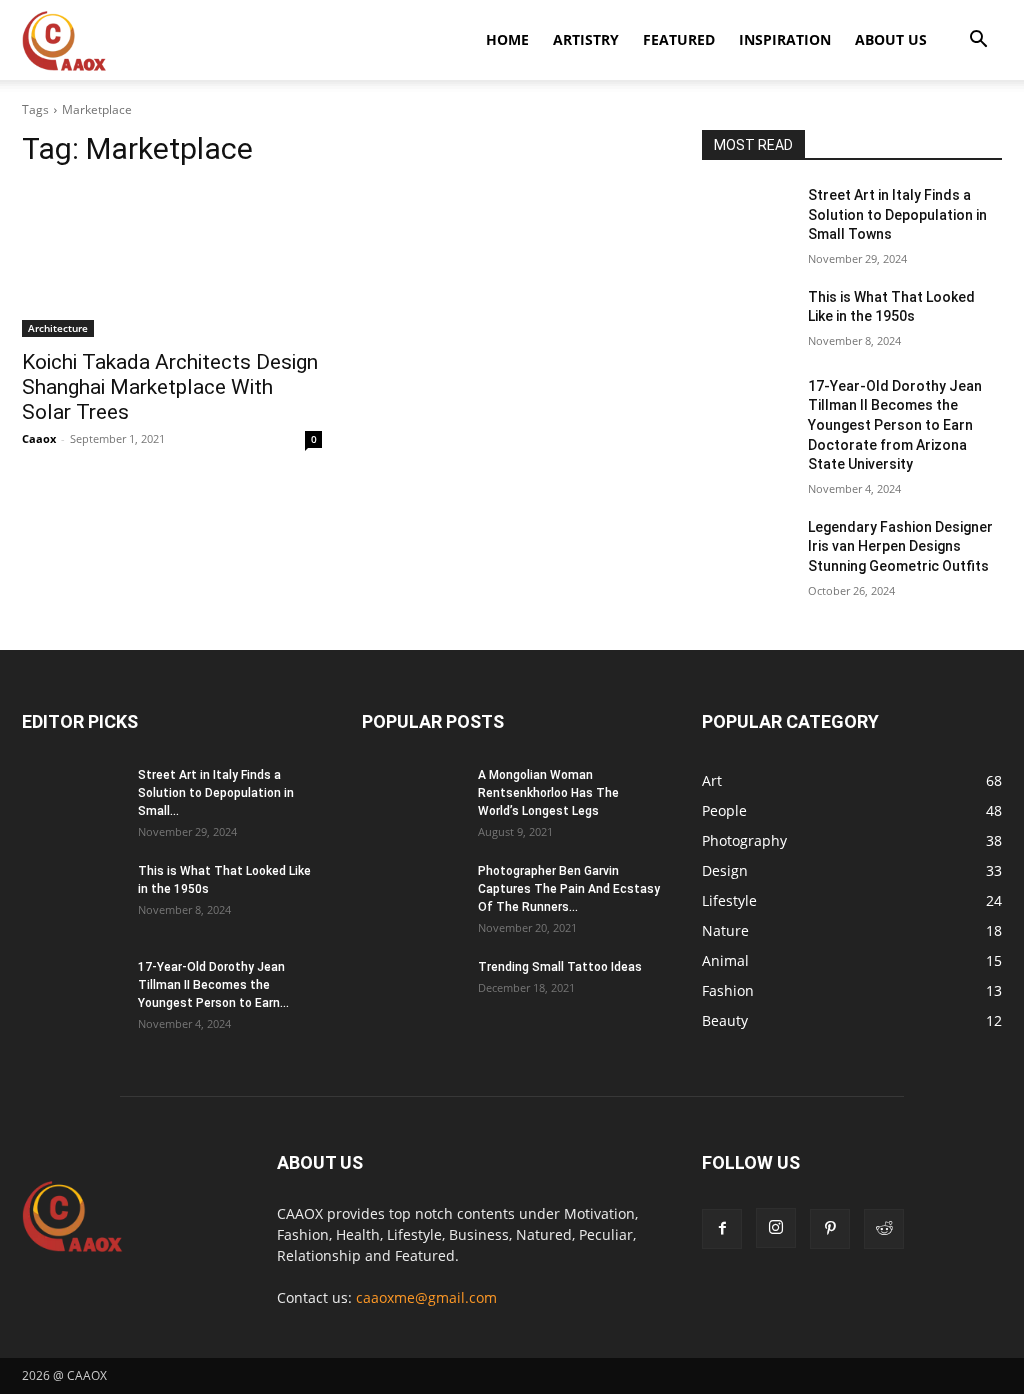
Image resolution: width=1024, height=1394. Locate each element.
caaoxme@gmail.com (426, 1297)
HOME (507, 39)
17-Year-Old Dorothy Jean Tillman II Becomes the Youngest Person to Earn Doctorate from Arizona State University (895, 425)
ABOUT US (891, 39)
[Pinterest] (830, 1229)
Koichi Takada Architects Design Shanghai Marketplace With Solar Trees (170, 387)
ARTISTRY (586, 39)
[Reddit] (884, 1229)
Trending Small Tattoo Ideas (560, 967)
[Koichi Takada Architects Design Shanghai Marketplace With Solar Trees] (172, 262)
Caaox (39, 438)
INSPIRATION (785, 39)
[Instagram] (776, 1228)
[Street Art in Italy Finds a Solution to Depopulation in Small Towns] (747, 217)
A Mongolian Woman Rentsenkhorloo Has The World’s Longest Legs (548, 793)
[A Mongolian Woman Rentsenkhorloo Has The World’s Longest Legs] (412, 801)
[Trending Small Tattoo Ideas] (412, 993)
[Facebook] (722, 1229)
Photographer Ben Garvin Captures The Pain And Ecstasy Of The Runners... (569, 889)
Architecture (58, 328)
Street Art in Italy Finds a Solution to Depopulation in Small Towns (897, 214)
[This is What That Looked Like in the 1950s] (747, 319)
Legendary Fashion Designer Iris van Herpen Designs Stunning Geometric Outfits (900, 546)
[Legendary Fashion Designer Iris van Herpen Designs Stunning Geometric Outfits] (747, 549)
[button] (978, 41)
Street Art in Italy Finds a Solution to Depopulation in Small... (216, 793)
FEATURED (679, 39)
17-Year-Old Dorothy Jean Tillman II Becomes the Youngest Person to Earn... (213, 985)
